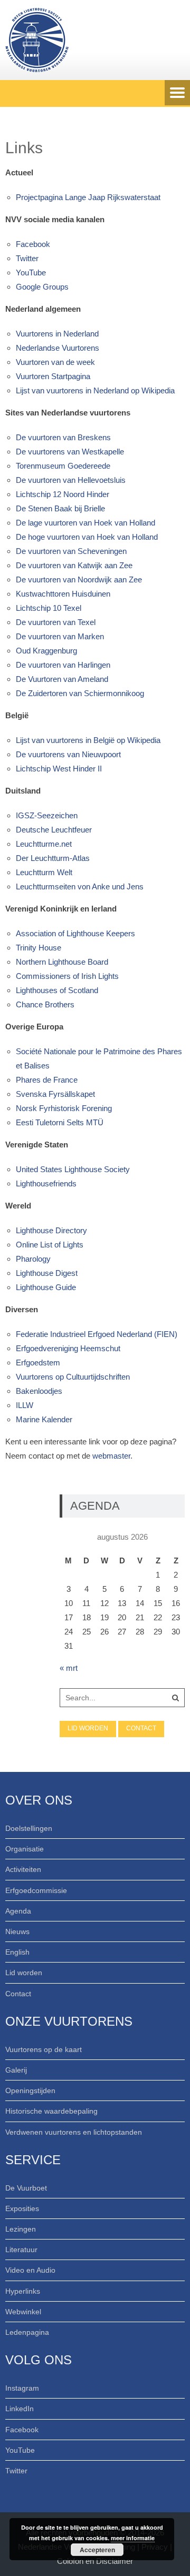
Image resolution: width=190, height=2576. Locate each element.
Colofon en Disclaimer (95, 2561)
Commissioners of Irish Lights (67, 976)
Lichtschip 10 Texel (49, 608)
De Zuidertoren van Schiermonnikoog (80, 693)
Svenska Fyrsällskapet (55, 1094)
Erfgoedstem (38, 1363)
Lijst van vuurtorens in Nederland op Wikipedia (95, 390)
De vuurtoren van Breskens (63, 437)
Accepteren (97, 2550)
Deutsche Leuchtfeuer (54, 830)
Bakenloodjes (39, 1391)
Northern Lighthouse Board (62, 962)
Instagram (22, 2388)
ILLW (25, 1405)
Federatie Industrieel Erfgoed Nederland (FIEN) (97, 1334)
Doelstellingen (29, 1828)
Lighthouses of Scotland (57, 990)
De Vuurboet (26, 2188)
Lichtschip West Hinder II (59, 769)
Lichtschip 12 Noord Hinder (63, 494)
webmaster (111, 1456)
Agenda (18, 1911)
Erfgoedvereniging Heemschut (68, 1348)
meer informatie (133, 2538)
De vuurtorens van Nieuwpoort (68, 754)
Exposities (22, 2208)
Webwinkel (23, 2312)
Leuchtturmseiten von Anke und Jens (80, 886)
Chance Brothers (45, 1004)
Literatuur (21, 2250)
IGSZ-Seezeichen (47, 815)
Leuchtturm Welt (44, 872)
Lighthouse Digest (47, 1273)
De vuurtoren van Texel (56, 622)
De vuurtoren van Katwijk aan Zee (74, 565)
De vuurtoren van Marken (60, 636)
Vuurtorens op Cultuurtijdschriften (73, 1377)
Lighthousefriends (46, 1183)
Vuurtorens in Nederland (57, 334)
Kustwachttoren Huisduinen (63, 594)
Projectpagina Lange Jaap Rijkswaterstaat (88, 197)
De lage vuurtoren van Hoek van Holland (85, 523)
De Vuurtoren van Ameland (62, 679)
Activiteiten (23, 1869)
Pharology (33, 1259)
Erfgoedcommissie (36, 1890)
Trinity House (39, 948)
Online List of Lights (50, 1245)
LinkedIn (20, 2409)
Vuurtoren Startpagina (53, 376)
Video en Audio (30, 2270)
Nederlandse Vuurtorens (58, 348)
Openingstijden (30, 2090)
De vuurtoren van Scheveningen (71, 551)
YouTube (31, 273)
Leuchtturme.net (44, 844)
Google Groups (42, 287)
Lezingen (21, 2229)
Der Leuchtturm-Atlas (53, 858)
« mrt (69, 1668)
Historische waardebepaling (51, 2111)
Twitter (27, 258)
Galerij (16, 2070)
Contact (141, 1728)
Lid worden (88, 1728)
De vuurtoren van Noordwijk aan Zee (79, 579)
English (17, 1952)
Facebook (33, 244)
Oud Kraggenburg (46, 651)
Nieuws (17, 1931)
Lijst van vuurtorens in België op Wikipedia (88, 740)
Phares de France (47, 1080)
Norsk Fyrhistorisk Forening (64, 1108)
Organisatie (25, 1849)
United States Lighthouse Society (73, 1169)
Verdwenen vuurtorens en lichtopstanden (74, 2132)
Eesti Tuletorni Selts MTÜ (60, 1122)
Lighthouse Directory (51, 1230)
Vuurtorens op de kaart (44, 2049)
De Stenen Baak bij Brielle (60, 508)
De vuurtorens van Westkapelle (70, 452)
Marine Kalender (44, 1419)
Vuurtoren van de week (55, 362)
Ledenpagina (27, 2332)
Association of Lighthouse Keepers (75, 933)
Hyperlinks (23, 2291)
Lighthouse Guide (46, 1287)
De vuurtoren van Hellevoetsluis (71, 480)
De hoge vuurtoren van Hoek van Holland (87, 537)
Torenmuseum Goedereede (63, 466)
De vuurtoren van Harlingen (63, 665)
